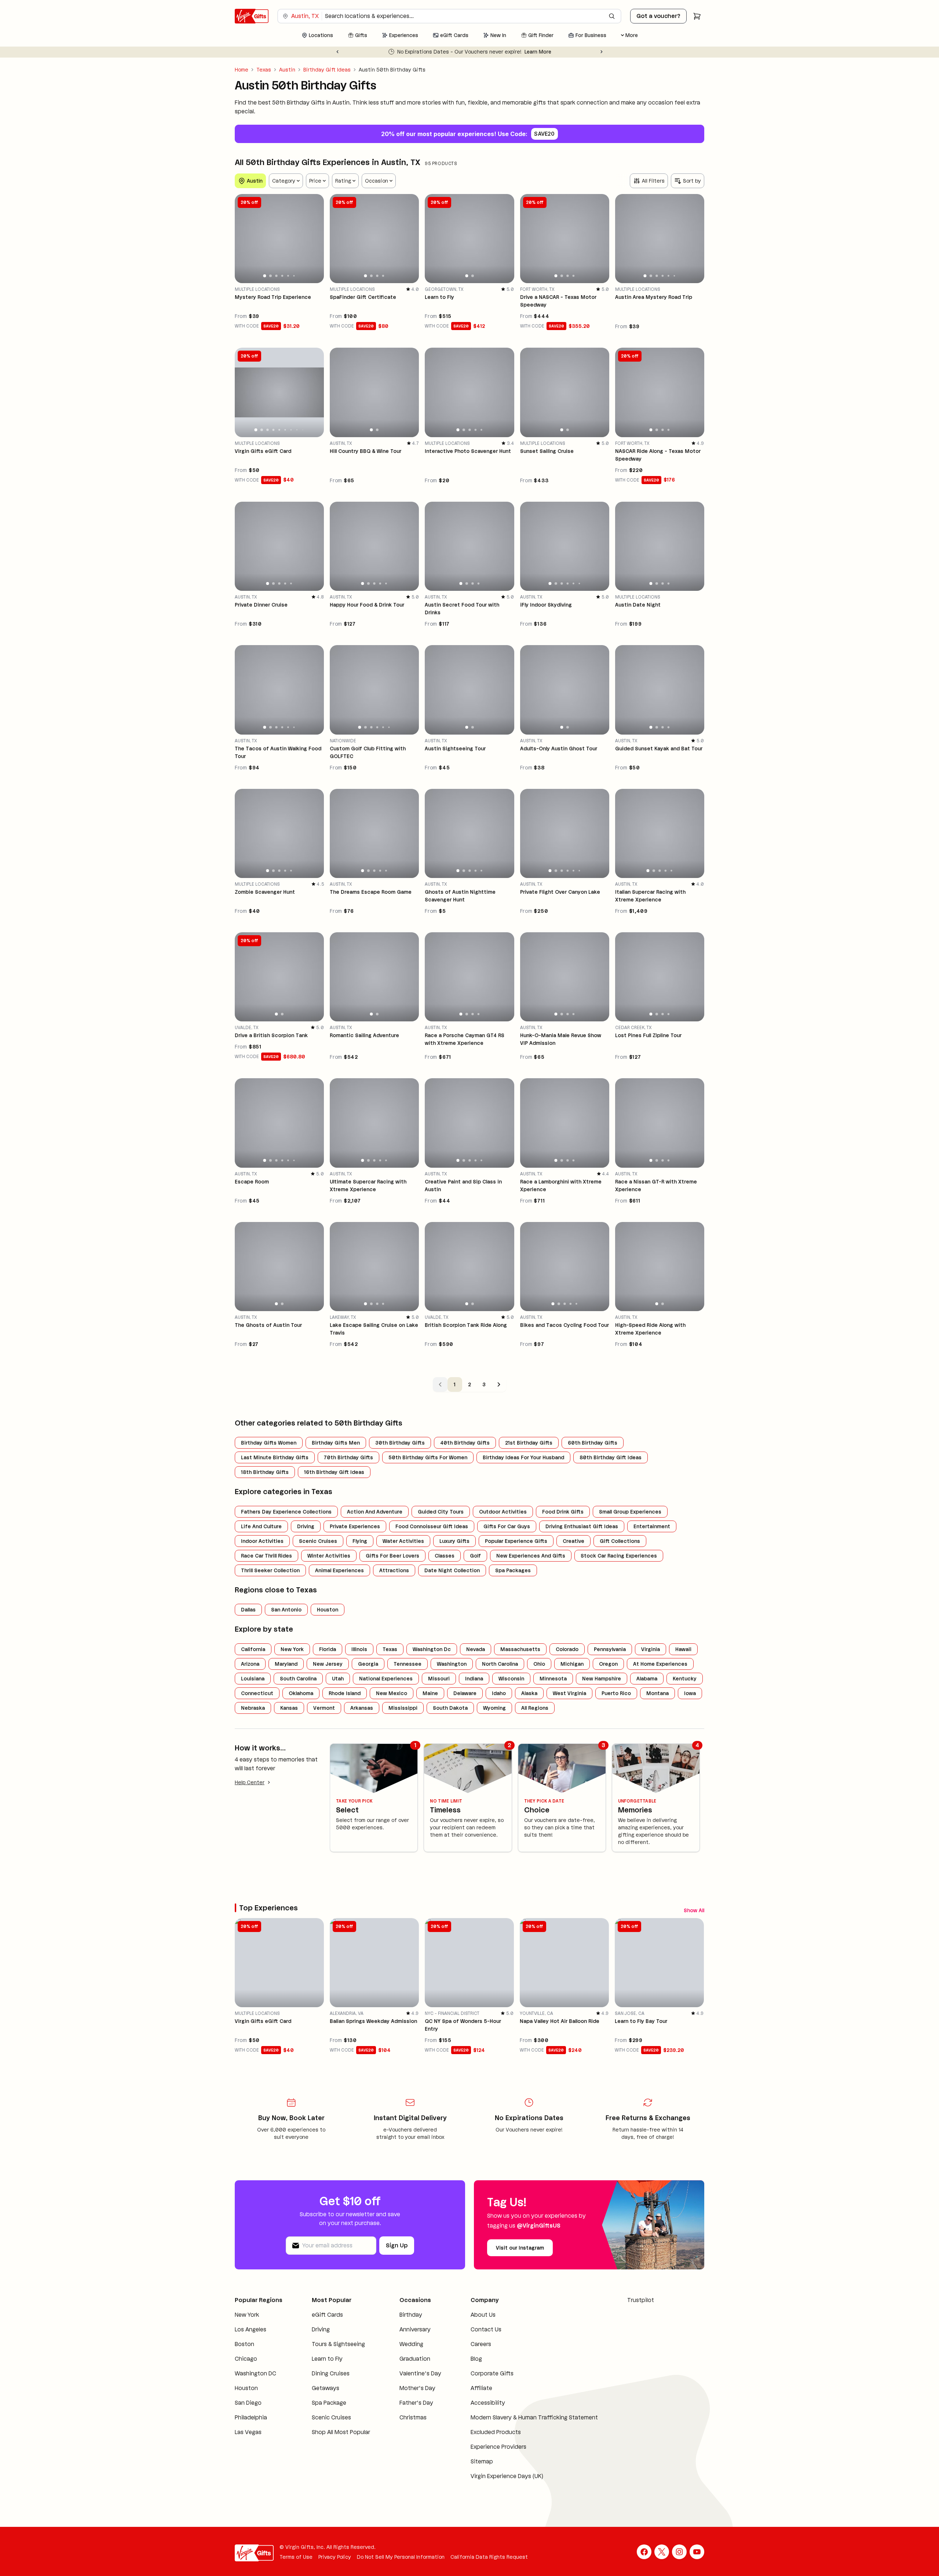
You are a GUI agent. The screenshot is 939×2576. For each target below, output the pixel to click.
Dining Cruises (331, 2376)
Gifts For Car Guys (507, 1526)
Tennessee (408, 1664)
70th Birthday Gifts (348, 1457)
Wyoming (494, 1708)
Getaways (326, 2390)
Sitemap (482, 2464)
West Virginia (569, 1693)
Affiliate (481, 2390)
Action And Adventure (375, 1512)
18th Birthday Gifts (265, 1472)
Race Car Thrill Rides (266, 1556)
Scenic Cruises (318, 1541)
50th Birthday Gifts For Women (428, 1457)
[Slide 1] (265, 276)
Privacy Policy (335, 2559)
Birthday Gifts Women (269, 1443)
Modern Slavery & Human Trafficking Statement (534, 2420)
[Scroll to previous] (685, 1909)
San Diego (248, 2405)
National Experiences (386, 1679)
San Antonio (286, 1610)
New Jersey (328, 1664)
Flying (360, 1541)
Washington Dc (432, 1649)
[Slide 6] (294, 276)
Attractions (394, 1570)
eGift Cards (327, 2317)
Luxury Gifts (454, 1541)
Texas (264, 70)
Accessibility (488, 2405)
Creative (573, 1541)
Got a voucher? (658, 16)
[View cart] (697, 16)
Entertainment (652, 1526)
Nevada (476, 1649)
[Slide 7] (291, 430)
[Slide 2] (271, 276)
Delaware (465, 1693)
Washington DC (255, 2376)
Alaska (529, 1693)
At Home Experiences (660, 1664)
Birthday (411, 2317)
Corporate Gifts (492, 2376)
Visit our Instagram (520, 2250)
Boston (244, 2346)
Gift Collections (620, 1541)
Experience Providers (498, 2449)
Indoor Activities (262, 1541)
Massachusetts (520, 1649)
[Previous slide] (337, 52)
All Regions (535, 1708)
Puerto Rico (616, 1693)
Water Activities (403, 1541)
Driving (306, 1526)
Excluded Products (496, 2434)
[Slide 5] (288, 276)
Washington (452, 1664)
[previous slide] (244, 238)
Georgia (368, 1664)
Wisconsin (511, 1679)
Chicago (246, 2361)
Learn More (573, 52)
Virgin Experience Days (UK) (507, 2478)
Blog (476, 2361)
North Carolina (500, 1664)
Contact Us (486, 2332)
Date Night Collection (452, 1570)
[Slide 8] (297, 429)
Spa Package (329, 2405)
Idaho (499, 1693)
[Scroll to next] (698, 1909)
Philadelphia (251, 2420)
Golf (475, 1556)
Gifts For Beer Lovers (392, 1556)
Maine (430, 1693)
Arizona (250, 1664)
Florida (328, 1649)
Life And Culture (261, 1526)
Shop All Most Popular (341, 2434)
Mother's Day (417, 2390)
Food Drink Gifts (563, 1512)
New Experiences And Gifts (531, 1556)
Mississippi (403, 1708)
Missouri (439, 1679)
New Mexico (392, 1693)
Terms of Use (296, 2559)
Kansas (289, 1708)
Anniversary (415, 2332)
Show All (665, 1909)
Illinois (359, 1649)
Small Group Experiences (630, 1512)
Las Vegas (248, 2434)
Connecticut (257, 1693)
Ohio (539, 1664)
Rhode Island (345, 1693)
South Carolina (298, 1679)
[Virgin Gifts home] (252, 16)
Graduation (415, 2361)
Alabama (647, 1679)
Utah (338, 1679)
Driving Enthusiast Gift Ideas (582, 1526)
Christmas (413, 2420)
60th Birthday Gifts (593, 1443)
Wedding (411, 2346)
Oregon (608, 1664)
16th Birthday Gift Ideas (334, 1472)
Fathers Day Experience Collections (286, 1512)
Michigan (572, 1664)
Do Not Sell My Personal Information (401, 2559)
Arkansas (362, 1708)
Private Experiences (355, 1526)
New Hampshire (602, 1679)
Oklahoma (301, 1693)
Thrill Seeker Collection (270, 1570)
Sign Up (397, 2248)
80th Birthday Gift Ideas (611, 1457)
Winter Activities (329, 1556)
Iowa (690, 1693)
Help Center (250, 1782)
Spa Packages (513, 1570)
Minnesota (553, 1679)
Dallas (248, 1610)
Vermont (324, 1708)
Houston (328, 1610)
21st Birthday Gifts (529, 1443)
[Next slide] (602, 52)
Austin (287, 70)
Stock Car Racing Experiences (619, 1556)
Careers (481, 2346)
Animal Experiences (339, 1570)
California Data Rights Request (489, 2559)
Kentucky (685, 1679)
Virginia (651, 1649)
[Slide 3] (276, 276)
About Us (483, 2317)
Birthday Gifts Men (336, 1443)
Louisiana (253, 1679)
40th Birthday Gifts (465, 1443)
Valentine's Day (420, 2376)
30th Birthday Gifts (400, 1443)
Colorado (567, 1649)
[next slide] (315, 238)
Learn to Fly (327, 2361)
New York (292, 1649)
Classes (445, 1556)
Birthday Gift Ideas (327, 70)
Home (242, 70)
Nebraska (253, 1708)
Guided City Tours (441, 1512)
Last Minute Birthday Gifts (275, 1457)
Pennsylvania (610, 1649)
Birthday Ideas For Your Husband (523, 1457)
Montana (657, 1693)
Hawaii (683, 1649)
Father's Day (416, 2405)
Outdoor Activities (503, 1512)
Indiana (474, 1679)
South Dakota (450, 1708)
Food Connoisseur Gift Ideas (432, 1526)
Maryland (286, 1664)
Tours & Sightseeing (338, 2346)
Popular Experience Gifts (516, 1541)
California (253, 1649)
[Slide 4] (282, 276)
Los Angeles (251, 2332)
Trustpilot (641, 2302)
